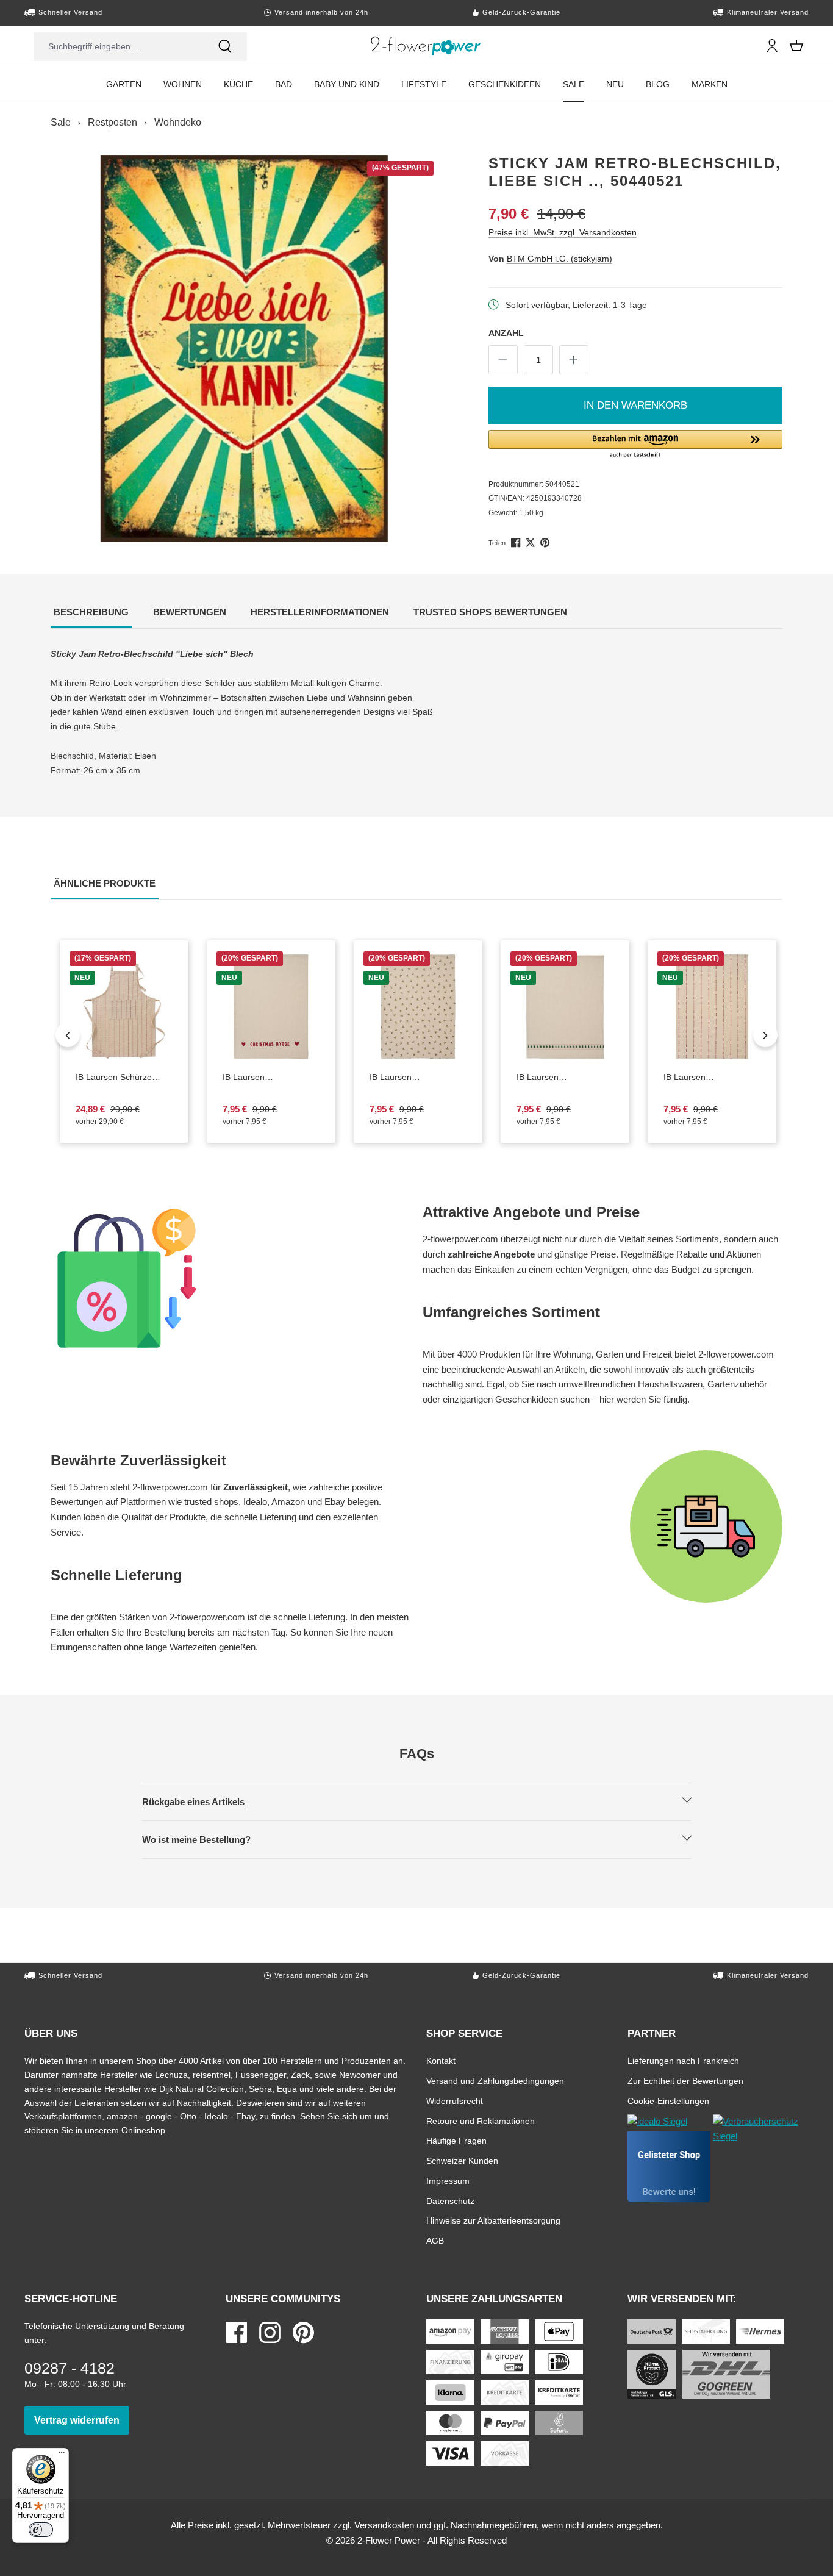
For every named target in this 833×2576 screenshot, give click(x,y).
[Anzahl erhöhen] (574, 360)
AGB (435, 2240)
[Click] (426, 46)
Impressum (448, 2181)
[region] (245, 349)
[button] (636, 445)
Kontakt (441, 2060)
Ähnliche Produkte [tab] (106, 883)
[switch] (41, 2530)
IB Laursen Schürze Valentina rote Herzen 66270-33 (121, 1078)
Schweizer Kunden (462, 2160)
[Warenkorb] (796, 46)
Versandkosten (384, 2525)
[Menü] (62, 2455)
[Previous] (68, 1035)
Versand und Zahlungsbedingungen (495, 2080)
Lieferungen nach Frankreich (683, 2060)
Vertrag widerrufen (82, 2420)
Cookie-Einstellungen (668, 2101)
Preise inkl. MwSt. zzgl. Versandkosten (563, 232)
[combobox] (118, 46)
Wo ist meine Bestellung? (207, 1839)
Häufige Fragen (456, 2140)
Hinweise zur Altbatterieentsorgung (493, 2220)
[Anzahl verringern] (503, 360)
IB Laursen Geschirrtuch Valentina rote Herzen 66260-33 (709, 1078)
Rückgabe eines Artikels (204, 1801)
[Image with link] (231, 1278)
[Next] (765, 1035)
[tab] (91, 613)
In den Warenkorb (635, 405)
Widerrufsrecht (455, 2101)
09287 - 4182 (70, 2368)
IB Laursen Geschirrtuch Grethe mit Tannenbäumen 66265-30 (562, 1078)
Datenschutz (450, 2201)
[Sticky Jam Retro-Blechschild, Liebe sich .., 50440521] (245, 349)
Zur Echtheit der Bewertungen (685, 2080)
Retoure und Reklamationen (481, 2121)
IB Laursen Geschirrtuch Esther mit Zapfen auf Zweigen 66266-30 (418, 1078)
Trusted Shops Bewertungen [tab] (492, 612)
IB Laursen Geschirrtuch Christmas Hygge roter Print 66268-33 (271, 1078)
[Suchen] (225, 46)
